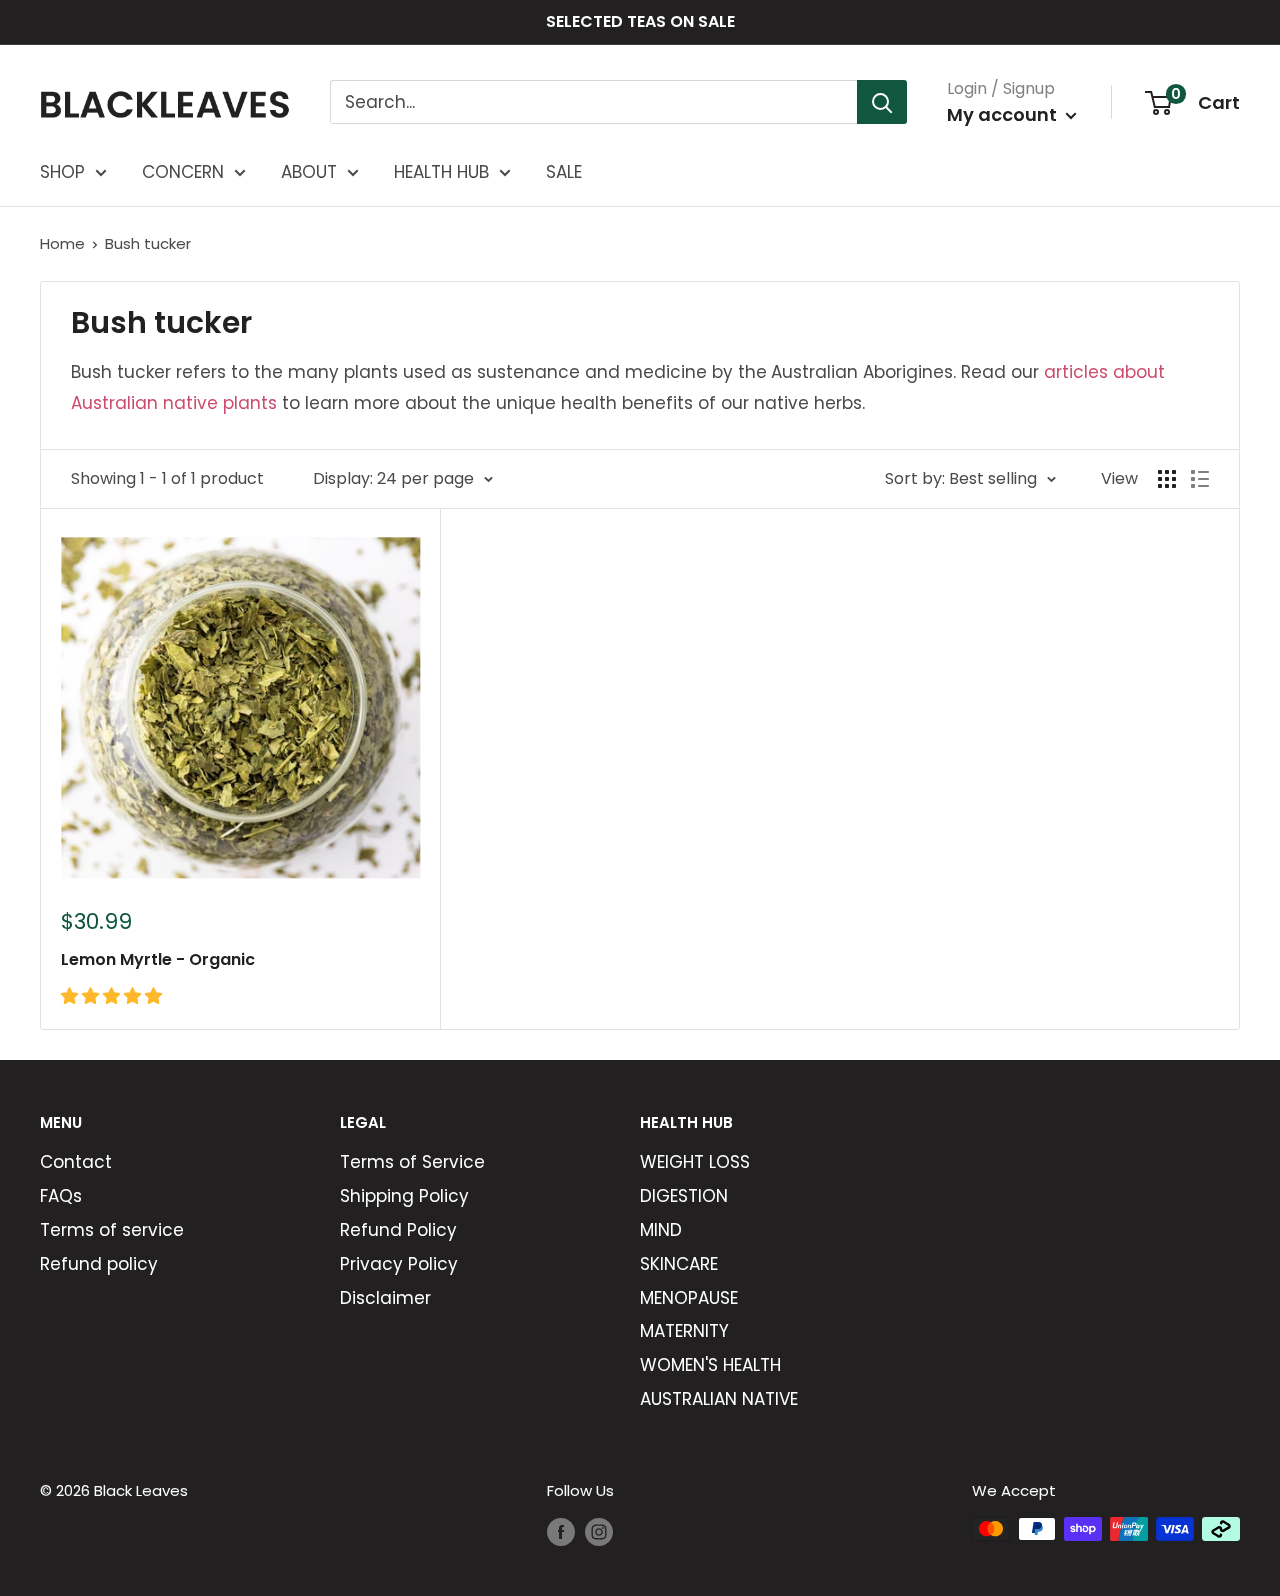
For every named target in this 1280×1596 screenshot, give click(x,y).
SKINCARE (679, 1264)
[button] (114, 996)
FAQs (61, 1196)
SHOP (62, 172)
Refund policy (99, 1264)
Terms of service (112, 1230)
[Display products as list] (1200, 479)
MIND (661, 1230)
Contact (76, 1162)
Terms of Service (412, 1162)
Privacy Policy (399, 1264)
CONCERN (183, 172)
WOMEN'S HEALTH (710, 1365)
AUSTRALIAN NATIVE (719, 1399)
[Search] (882, 102)
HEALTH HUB (441, 172)
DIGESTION (684, 1196)
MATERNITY (684, 1331)
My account (1004, 114)
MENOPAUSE (689, 1298)
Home (62, 243)
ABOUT (309, 172)
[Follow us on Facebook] (561, 1531)
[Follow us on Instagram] (599, 1531)
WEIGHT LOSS (695, 1162)
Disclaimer (385, 1298)
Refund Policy (398, 1230)
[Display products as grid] (1167, 479)
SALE (564, 172)
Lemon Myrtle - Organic (158, 959)
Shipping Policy (404, 1196)
